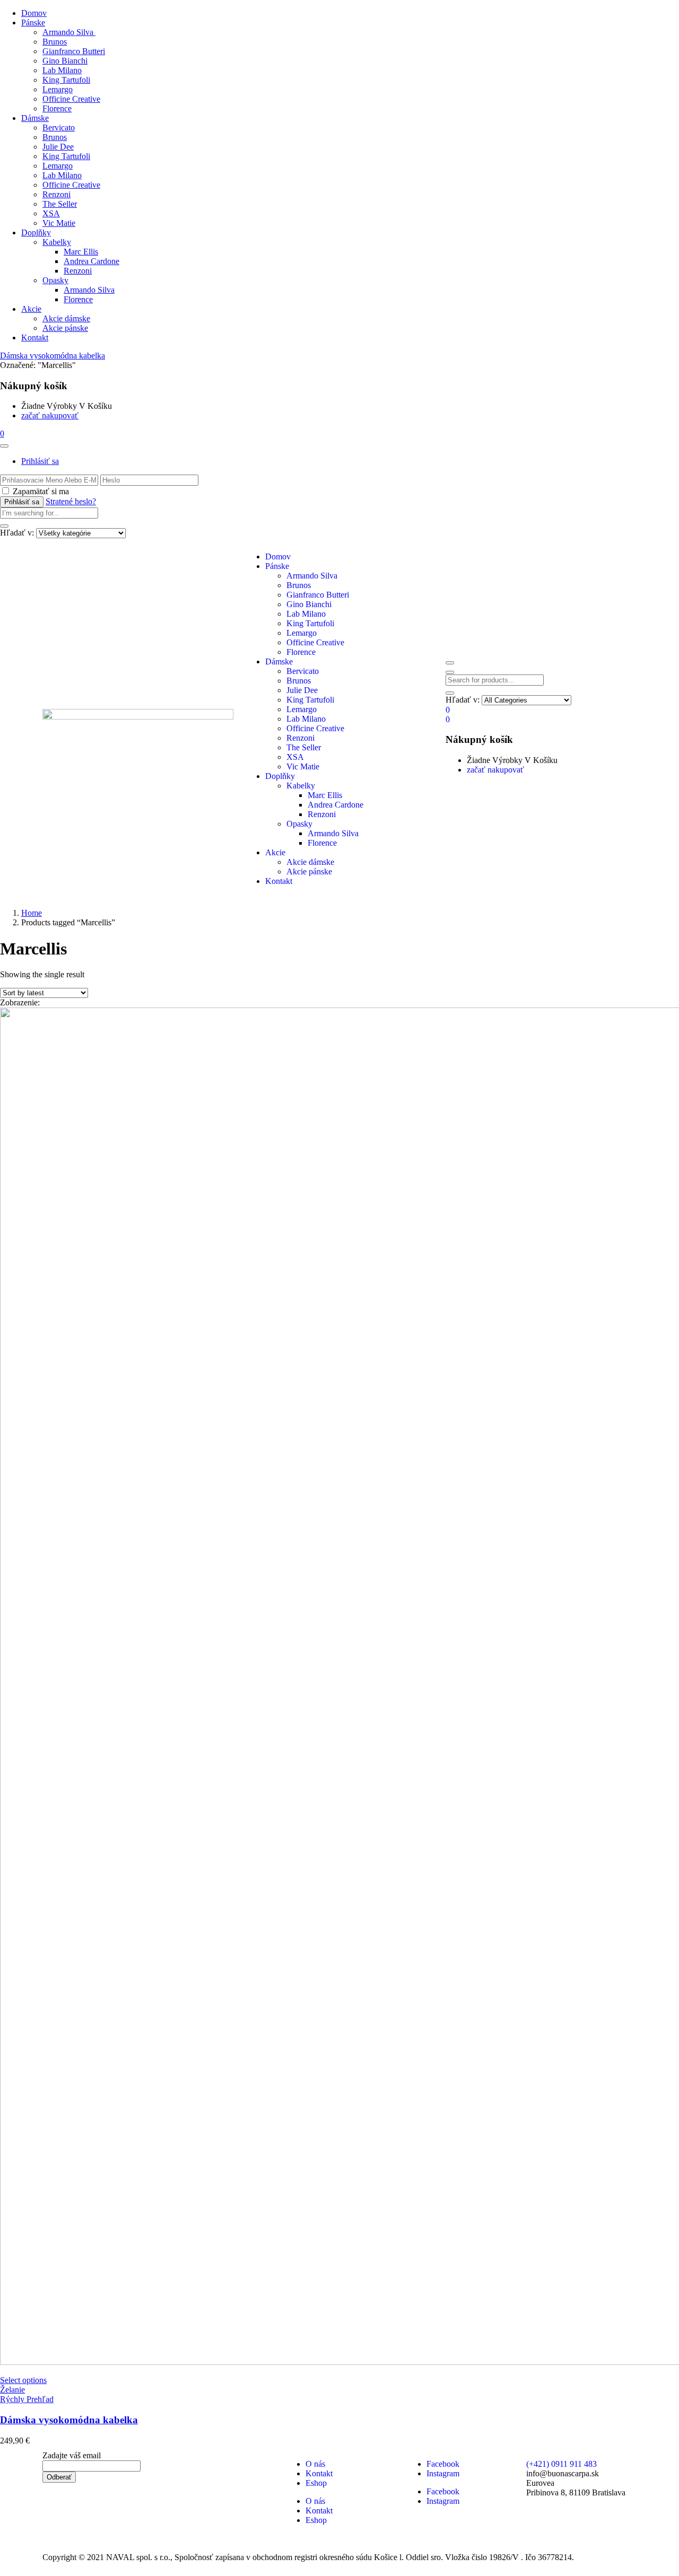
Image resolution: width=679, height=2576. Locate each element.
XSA (51, 213)
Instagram (443, 2473)
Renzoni (56, 194)
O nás (315, 2464)
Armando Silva (69, 32)
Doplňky (36, 233)
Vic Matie (59, 223)
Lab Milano (62, 70)
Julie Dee (58, 147)
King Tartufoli (66, 80)
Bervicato (59, 128)
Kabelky (57, 242)
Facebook (443, 2464)
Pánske (33, 23)
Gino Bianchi (65, 61)
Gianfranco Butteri (74, 51)
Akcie (31, 309)
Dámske (35, 118)
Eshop (316, 2483)
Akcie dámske (66, 318)
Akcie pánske (65, 328)
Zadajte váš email (72, 2455)
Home (32, 913)
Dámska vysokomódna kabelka (53, 356)
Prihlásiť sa (40, 461)
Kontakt (35, 338)
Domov (34, 13)
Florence (57, 108)
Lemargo (58, 89)
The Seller (60, 204)
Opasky (55, 280)
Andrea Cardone (92, 261)
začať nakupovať (50, 415)
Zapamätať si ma (41, 491)
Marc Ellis (81, 252)
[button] (2, 433)
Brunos (55, 42)
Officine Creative (71, 99)
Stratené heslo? (71, 501)
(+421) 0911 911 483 (562, 2464)
